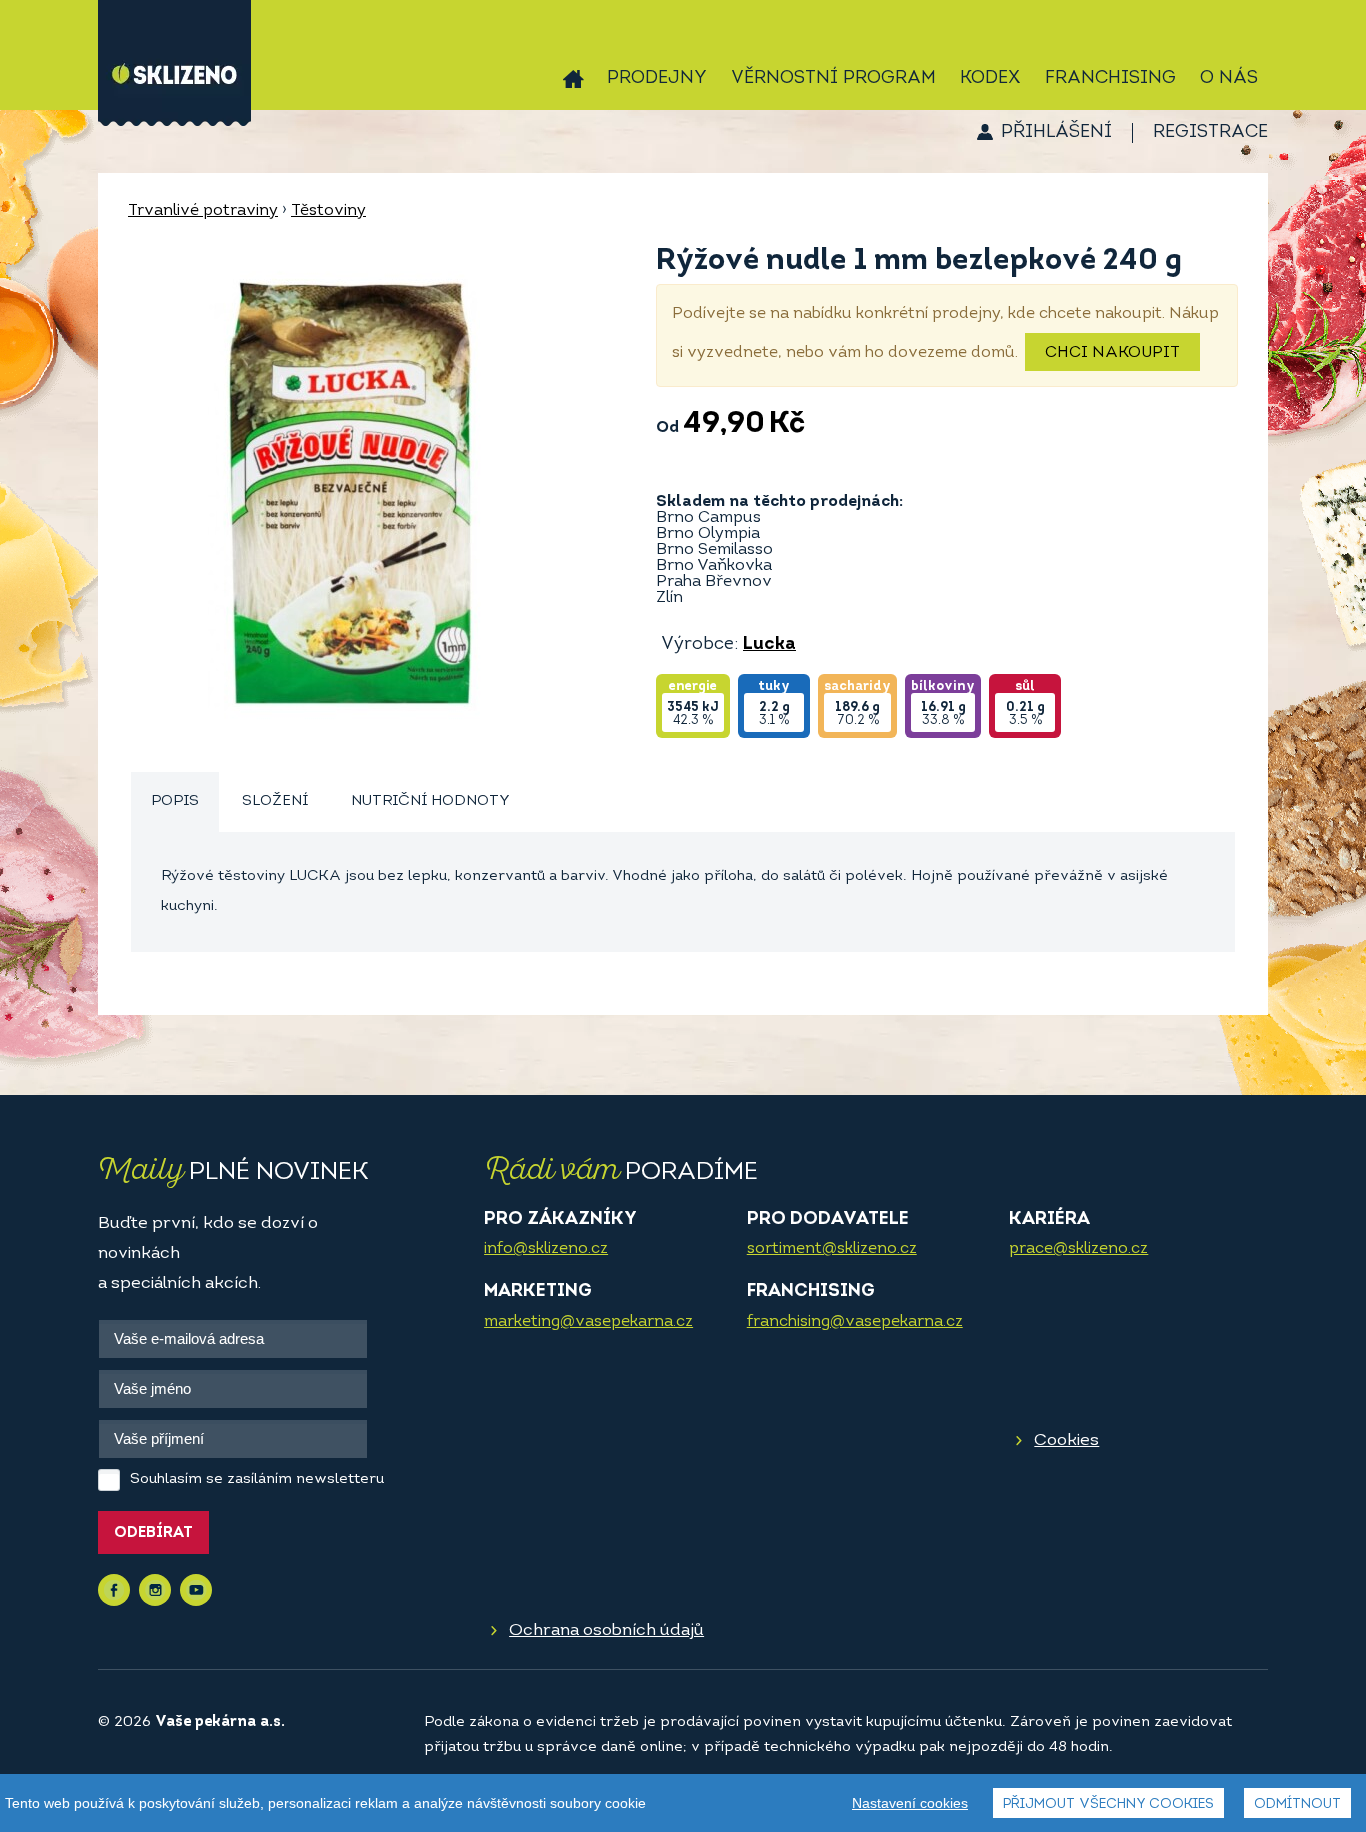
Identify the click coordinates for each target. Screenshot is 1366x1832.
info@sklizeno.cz (546, 1249)
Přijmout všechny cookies (1108, 1804)
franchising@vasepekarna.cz (855, 1322)
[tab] (175, 802)
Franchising (1110, 79)
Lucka (769, 645)
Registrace (1210, 133)
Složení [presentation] (275, 801)
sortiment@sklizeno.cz (832, 1249)
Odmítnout (1297, 1804)
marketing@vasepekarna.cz (588, 1322)
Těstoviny (328, 211)
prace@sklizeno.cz (1078, 1249)
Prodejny (657, 79)
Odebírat (153, 1533)
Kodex (990, 79)
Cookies (1066, 1440)
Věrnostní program (833, 79)
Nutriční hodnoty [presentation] (430, 801)
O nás (1229, 79)
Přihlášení (1056, 133)
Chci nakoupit (1112, 353)
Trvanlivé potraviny (203, 211)
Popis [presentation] (175, 801)
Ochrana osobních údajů (606, 1630)
